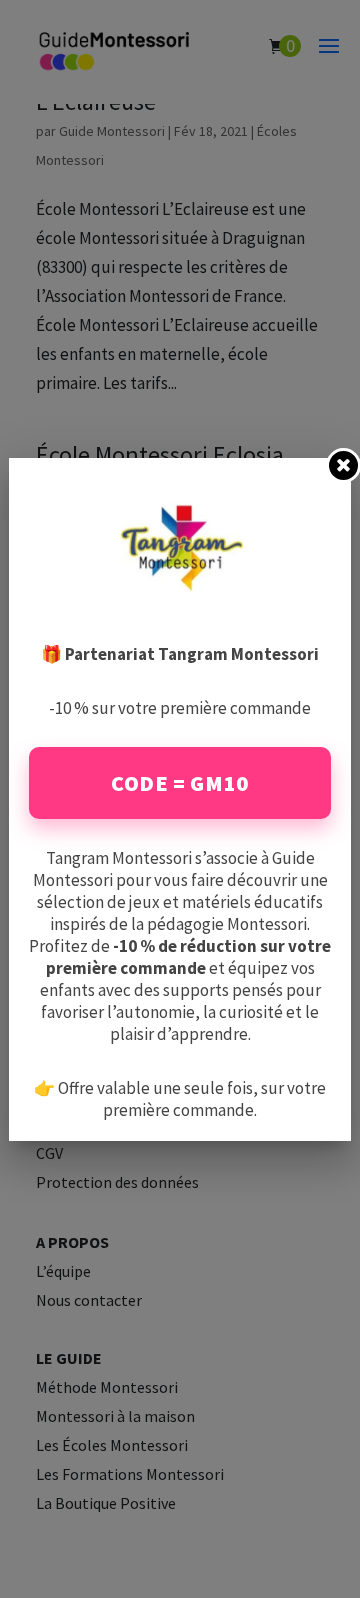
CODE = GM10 (180, 783)
